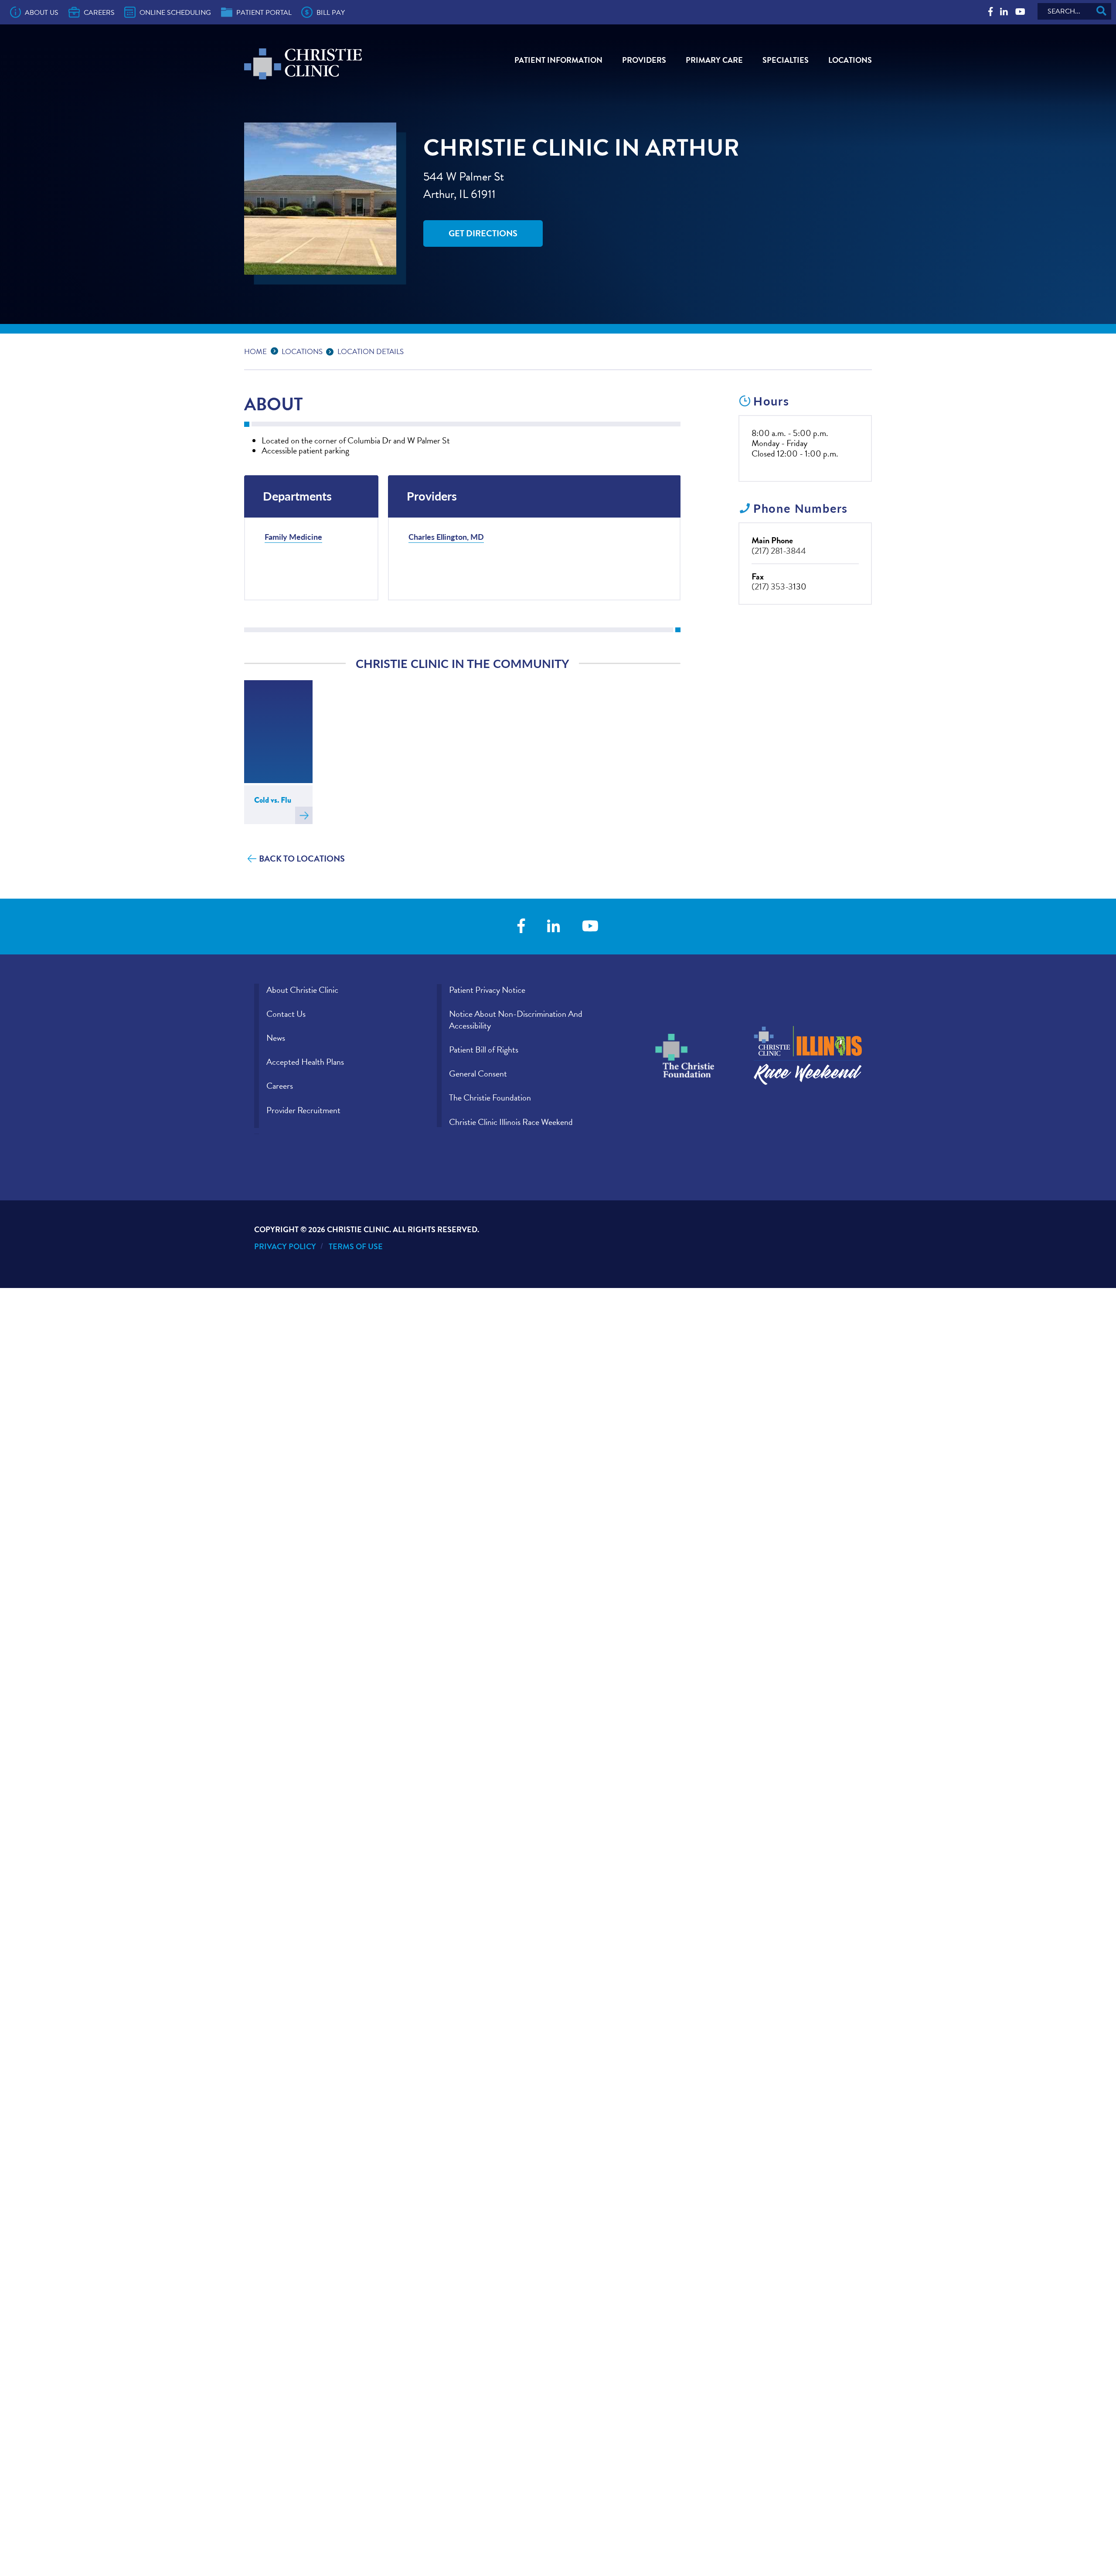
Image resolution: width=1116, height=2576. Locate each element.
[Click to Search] (1101, 11)
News (276, 1038)
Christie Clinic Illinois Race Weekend (511, 1122)
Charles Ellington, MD (446, 537)
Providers (644, 60)
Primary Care (714, 60)
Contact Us (286, 1014)
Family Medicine (293, 537)
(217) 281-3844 (779, 551)
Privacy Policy (285, 1246)
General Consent (478, 1073)
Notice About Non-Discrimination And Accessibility (516, 1020)
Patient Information (558, 60)
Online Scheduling (175, 13)
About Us (42, 13)
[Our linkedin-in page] (1004, 12)
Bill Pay (331, 13)
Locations (850, 60)
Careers (99, 13)
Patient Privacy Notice (487, 990)
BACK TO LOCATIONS (302, 859)
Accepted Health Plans (305, 1062)
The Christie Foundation (490, 1097)
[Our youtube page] (1020, 12)
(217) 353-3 (772, 586)
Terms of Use (356, 1246)
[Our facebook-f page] (990, 12)
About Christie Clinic (302, 990)
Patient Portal (264, 13)
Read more (304, 815)
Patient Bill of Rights (484, 1049)
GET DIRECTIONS (483, 233)
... (276, 350)
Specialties (786, 60)
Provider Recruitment (303, 1110)
